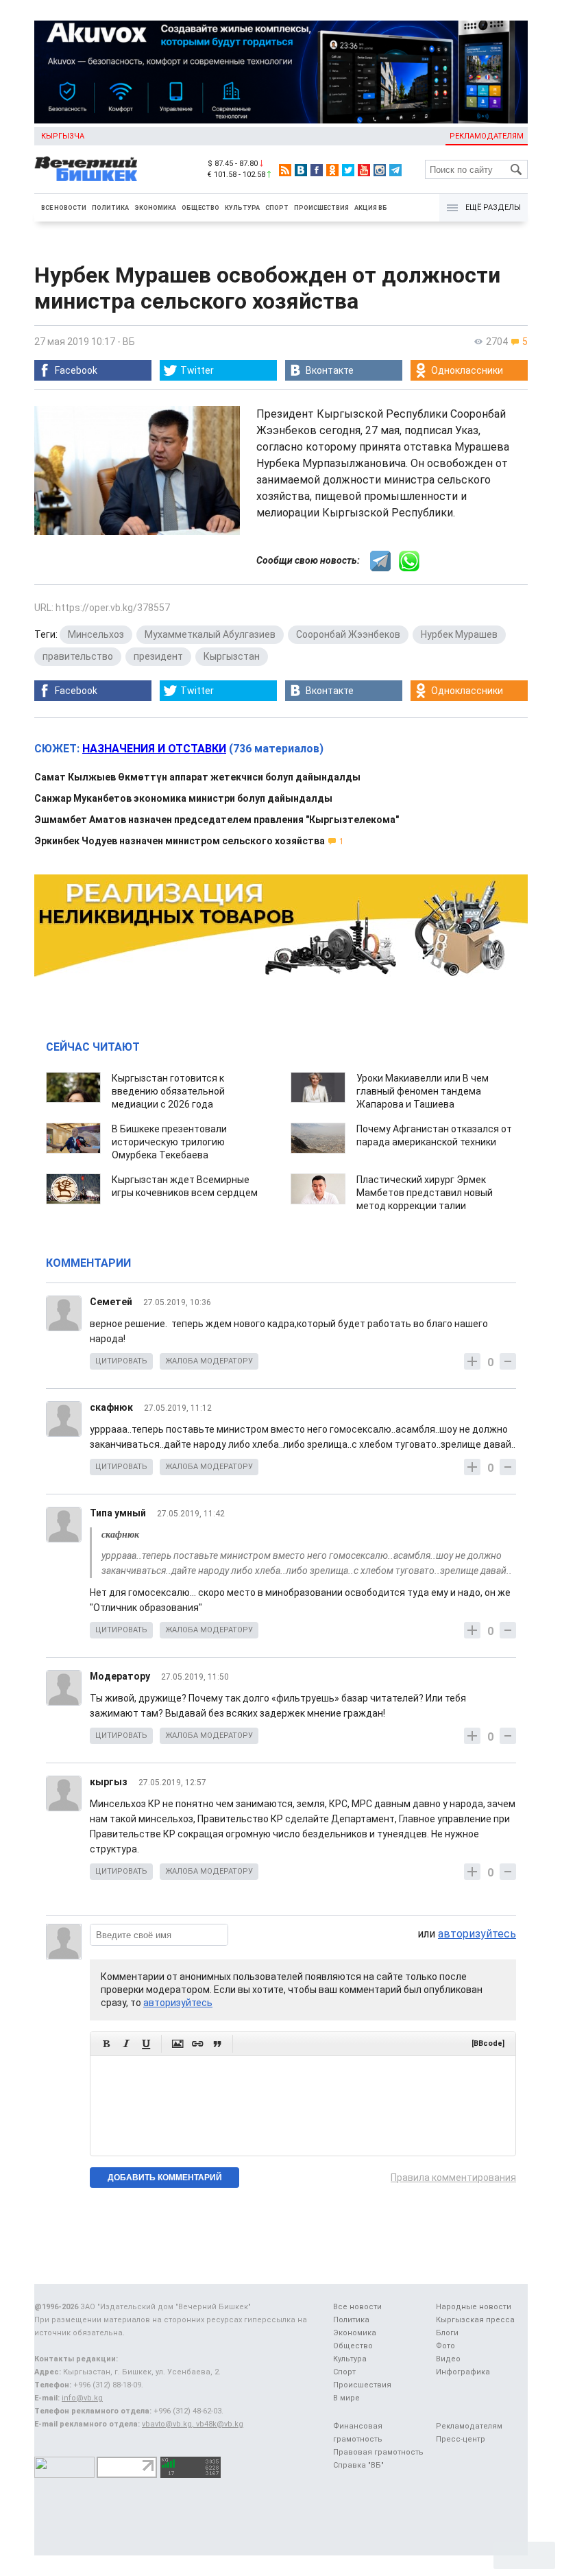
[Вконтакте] (301, 170)
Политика (110, 208)
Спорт (277, 208)
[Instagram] (380, 170)
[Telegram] (395, 170)
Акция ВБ (371, 208)
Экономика (155, 208)
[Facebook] (317, 170)
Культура (242, 208)
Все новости (64, 208)
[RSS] (285, 170)
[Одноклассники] (332, 170)
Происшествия (321, 208)
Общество (200, 208)
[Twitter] (348, 170)
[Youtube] (364, 170)
